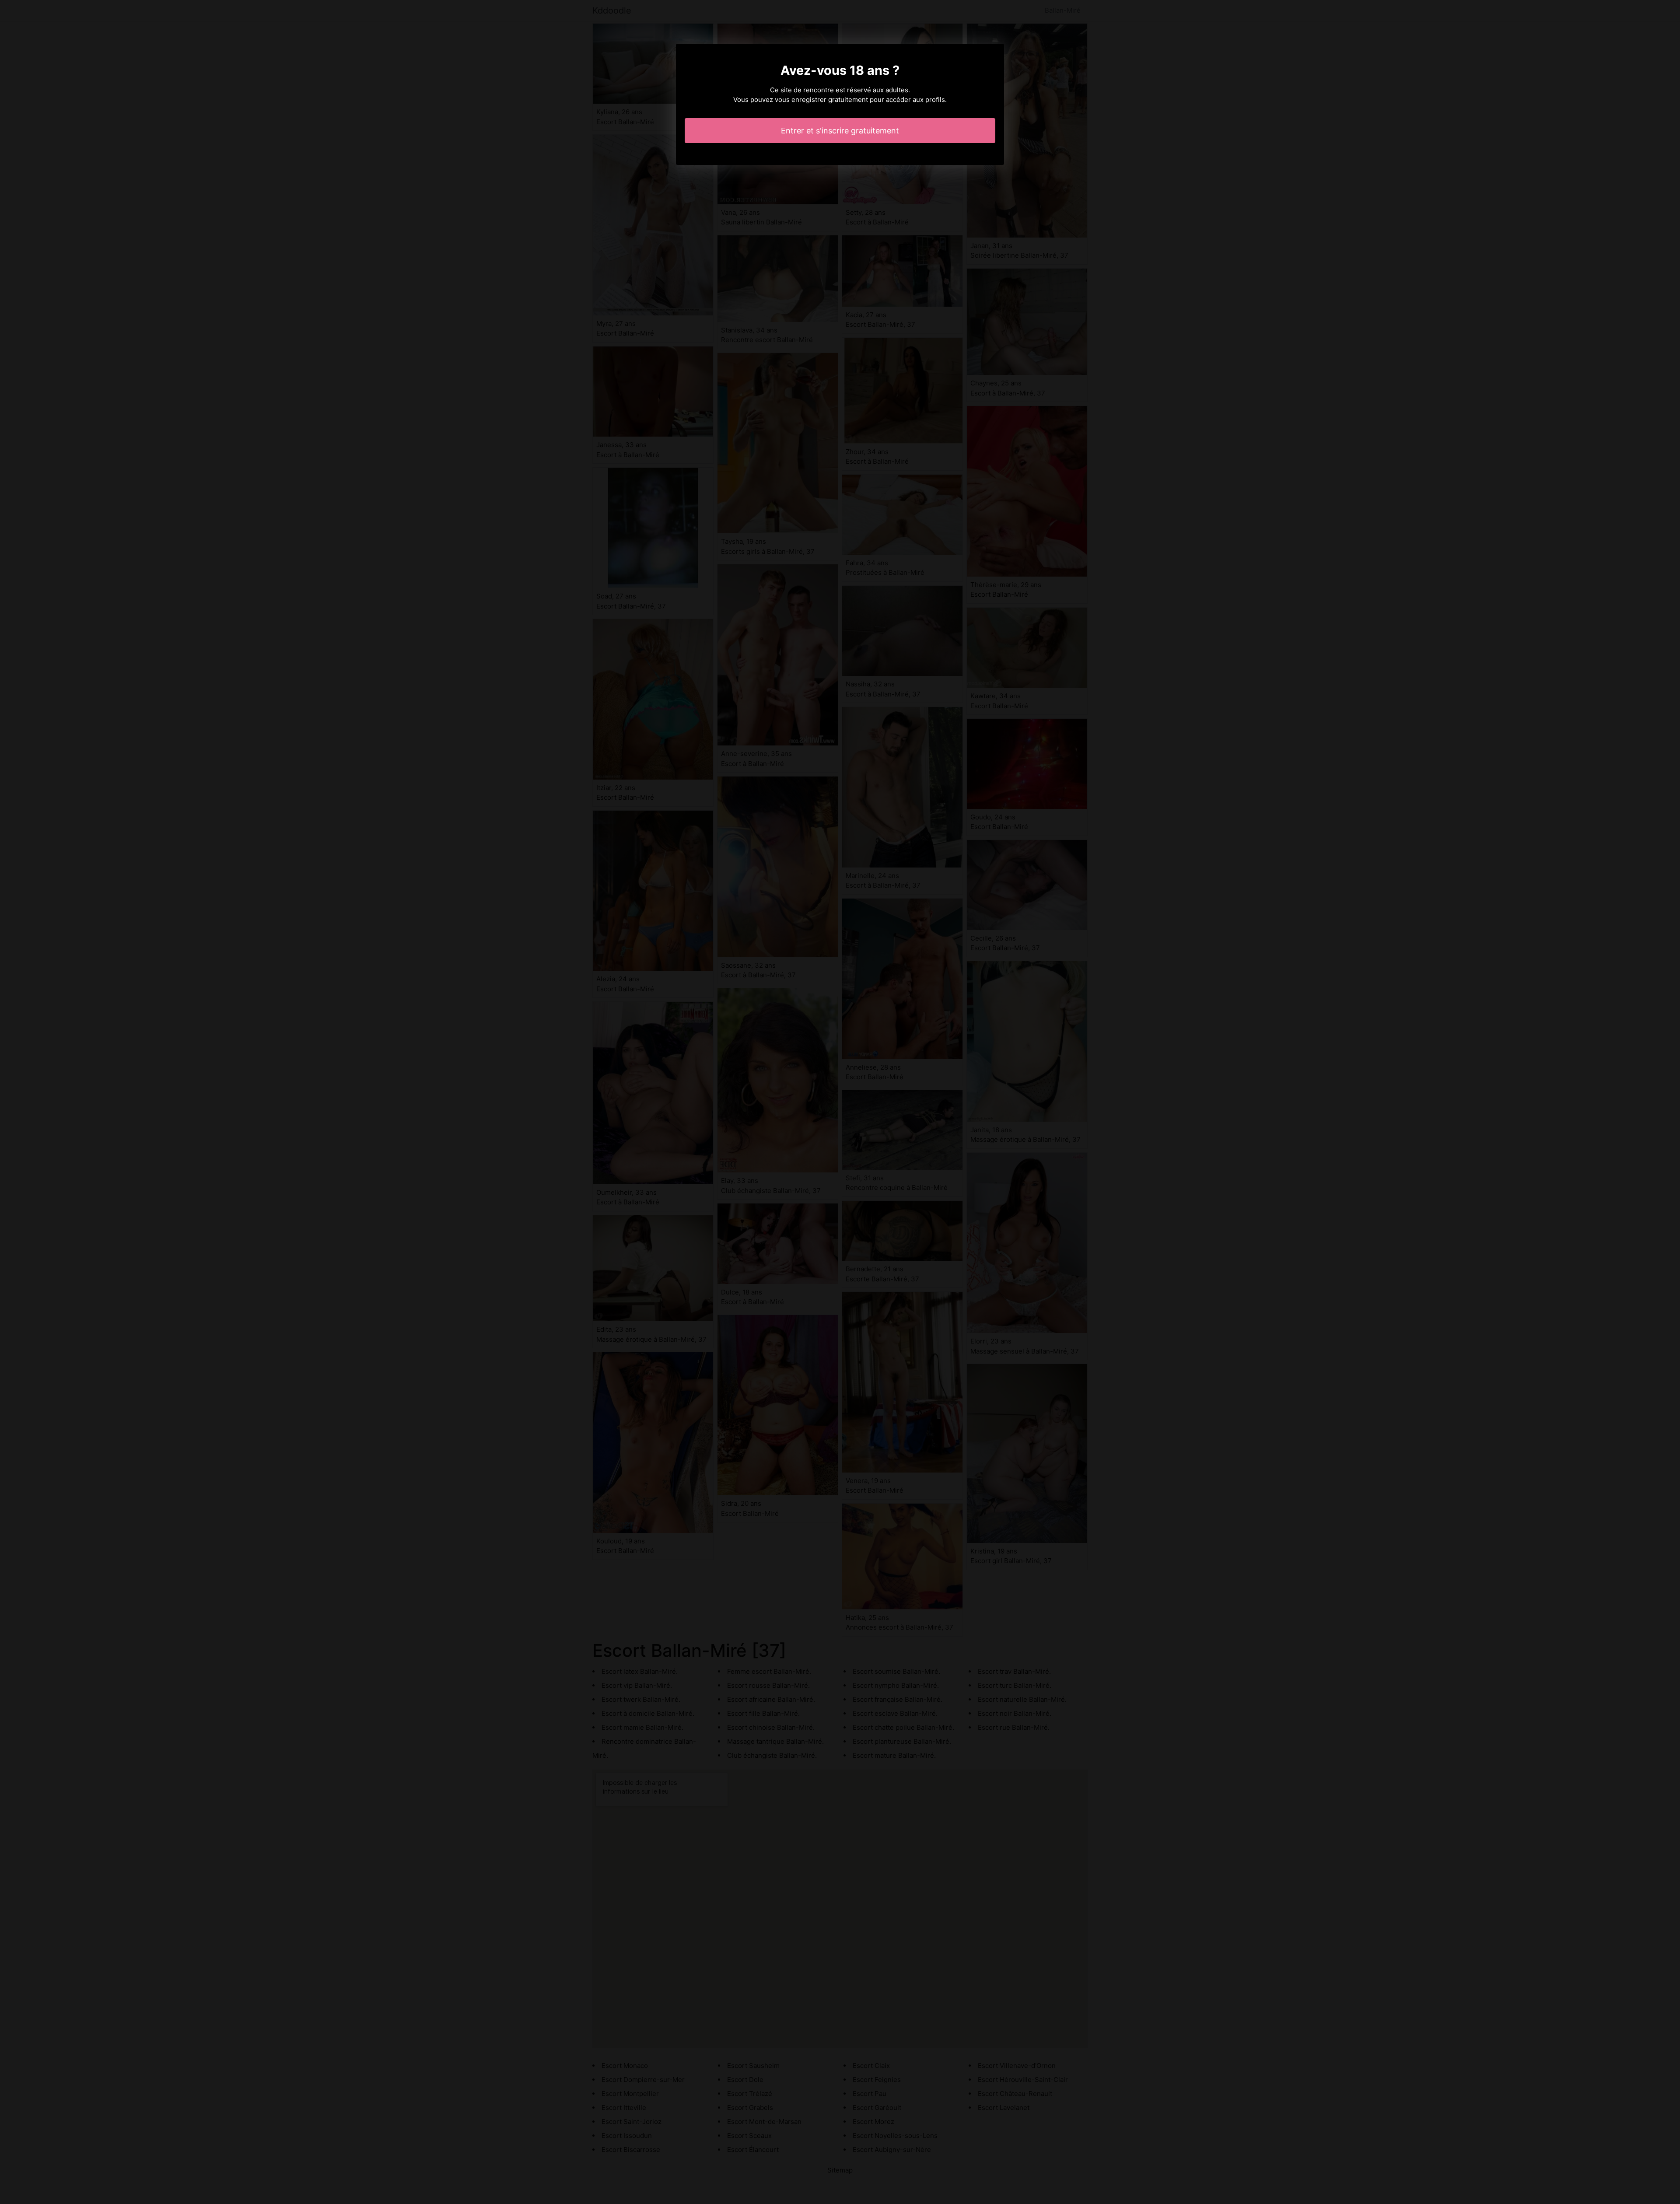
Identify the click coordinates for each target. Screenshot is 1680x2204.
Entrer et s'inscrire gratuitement (840, 131)
